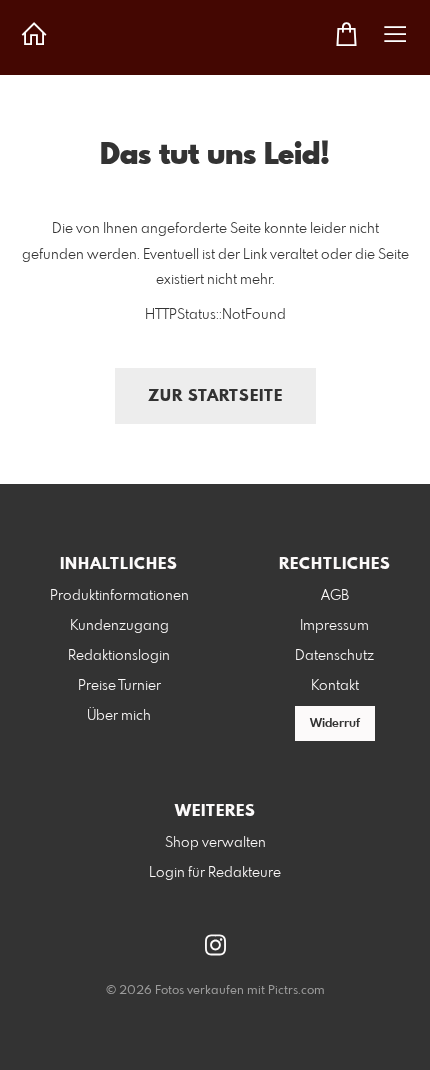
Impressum (334, 626)
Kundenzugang (119, 626)
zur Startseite (215, 396)
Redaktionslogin (119, 656)
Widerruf (335, 724)
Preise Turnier (119, 686)
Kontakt (335, 686)
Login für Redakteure (215, 873)
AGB (335, 596)
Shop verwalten (215, 843)
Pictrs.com (296, 991)
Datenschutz (334, 656)
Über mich (119, 716)
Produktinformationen (119, 596)
